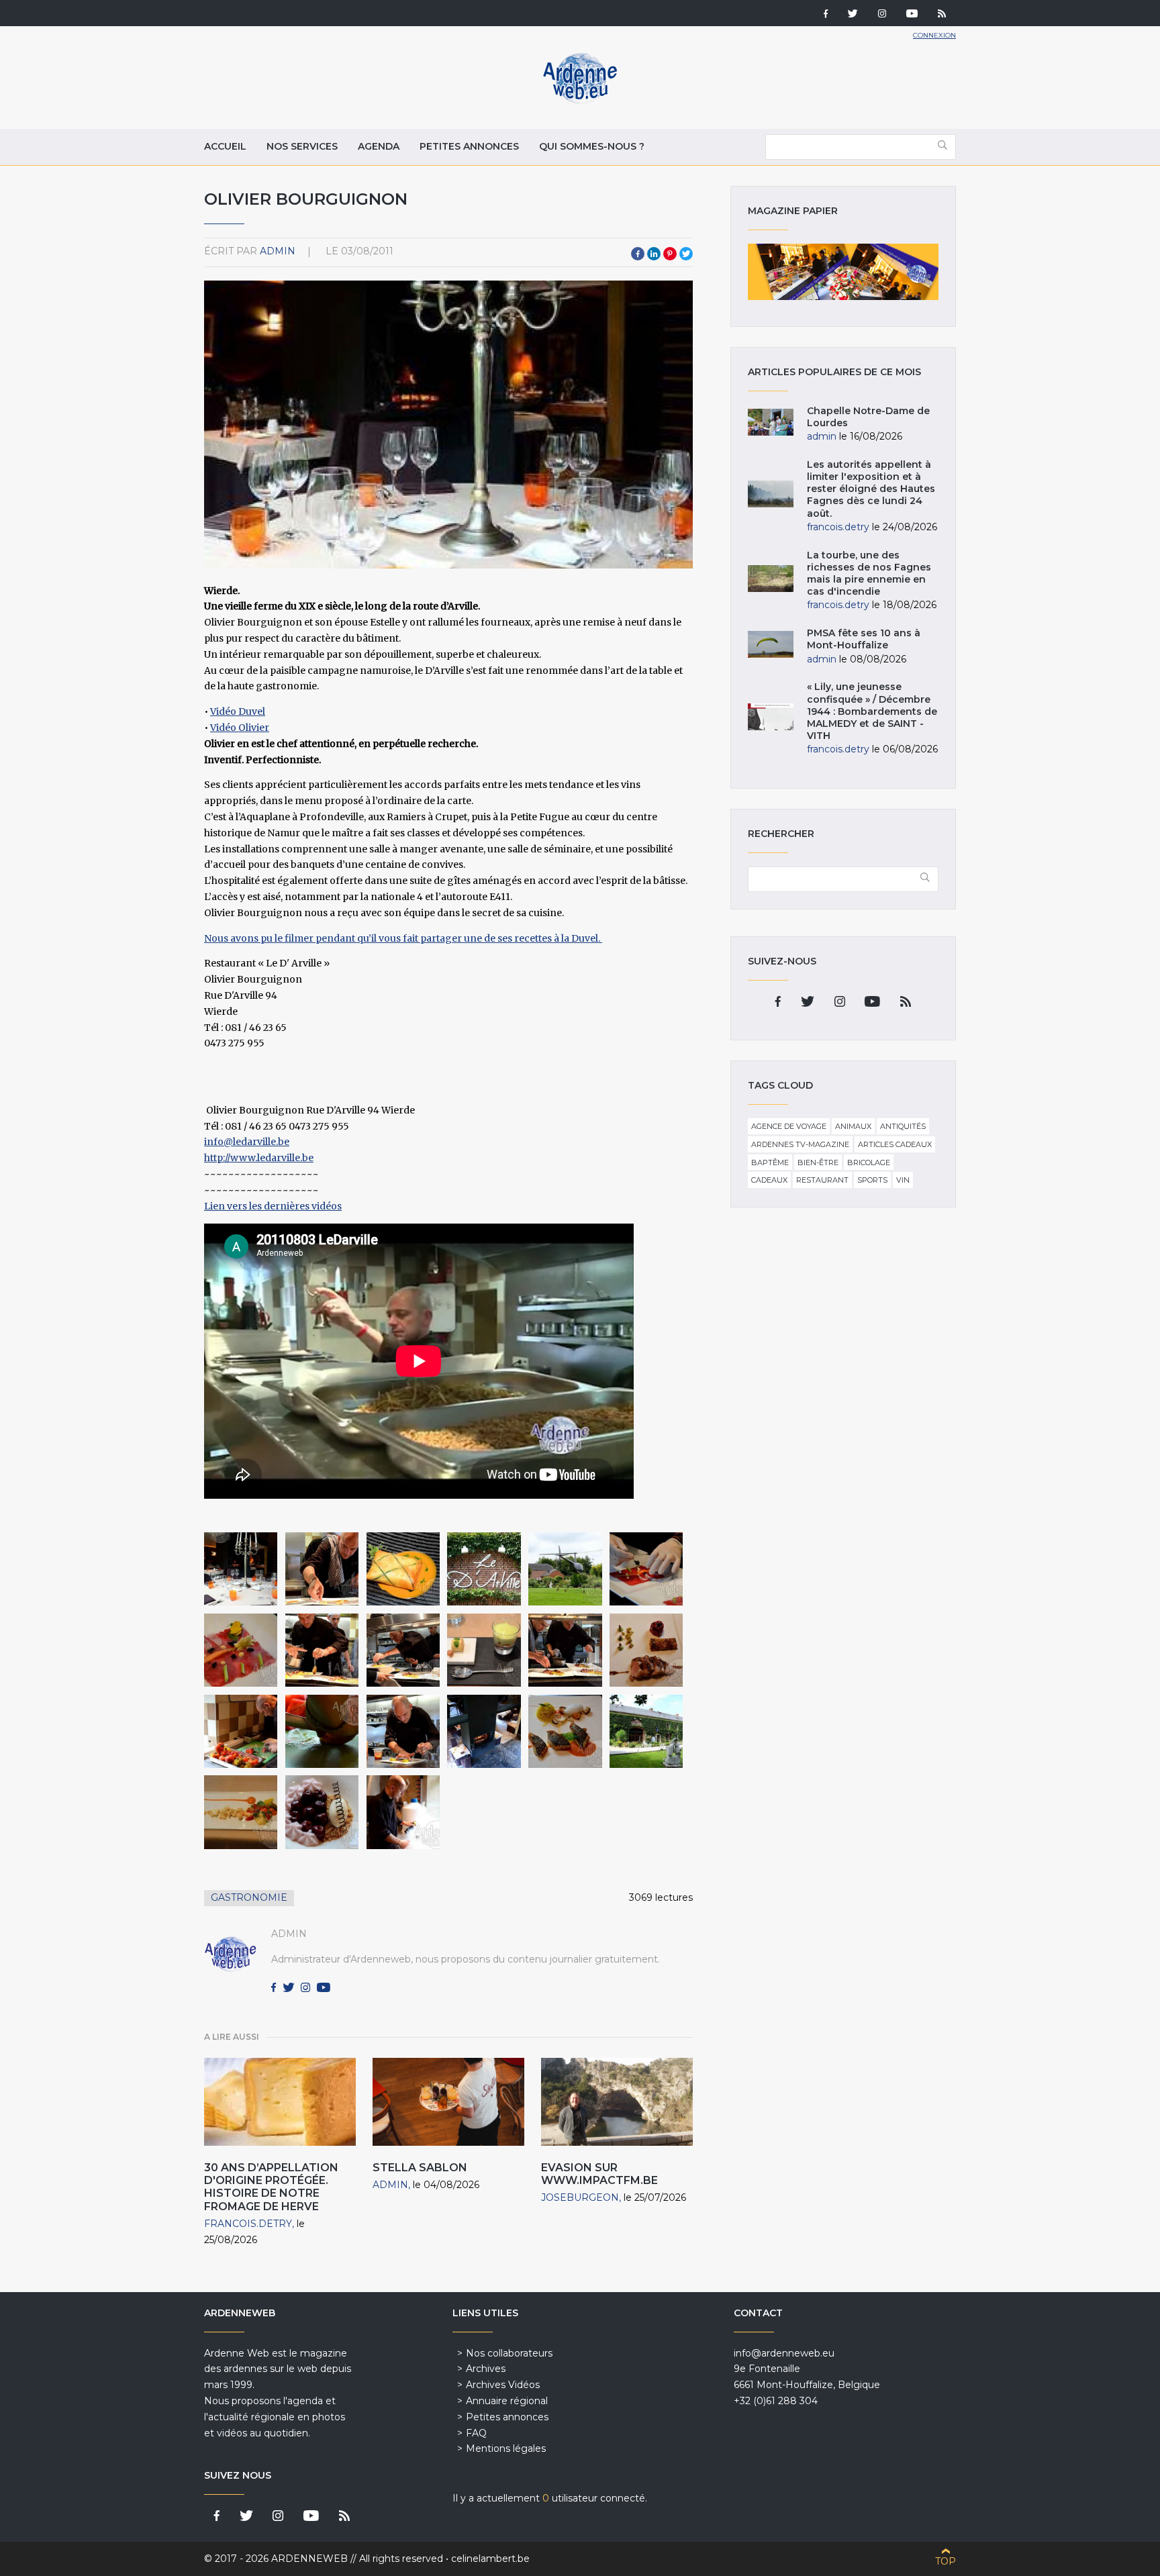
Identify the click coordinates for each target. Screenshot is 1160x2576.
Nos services (302, 146)
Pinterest (670, 254)
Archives (486, 2369)
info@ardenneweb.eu (784, 2353)
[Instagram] (882, 15)
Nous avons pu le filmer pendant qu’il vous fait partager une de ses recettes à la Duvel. (403, 938)
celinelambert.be (490, 2559)
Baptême (770, 1162)
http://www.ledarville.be (259, 1158)
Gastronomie (249, 1897)
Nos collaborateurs (509, 2353)
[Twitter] (853, 15)
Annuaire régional (507, 2401)
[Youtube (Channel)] (912, 15)
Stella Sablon (420, 2168)
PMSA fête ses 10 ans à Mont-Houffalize (864, 639)
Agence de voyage (789, 1126)
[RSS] (942, 15)
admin (278, 251)
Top (946, 2561)
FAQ (476, 2433)
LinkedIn (654, 254)
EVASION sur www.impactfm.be (599, 2174)
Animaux (853, 1126)
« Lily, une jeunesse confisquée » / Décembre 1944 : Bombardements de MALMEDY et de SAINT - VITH (872, 711)
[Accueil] (580, 101)
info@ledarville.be (247, 1142)
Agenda (379, 146)
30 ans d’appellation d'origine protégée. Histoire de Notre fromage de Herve (271, 2187)
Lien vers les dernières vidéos (273, 1206)
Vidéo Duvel (238, 711)
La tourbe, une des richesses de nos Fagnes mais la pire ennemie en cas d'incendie (869, 574)
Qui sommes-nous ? (592, 146)
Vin (903, 1180)
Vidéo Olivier (240, 728)
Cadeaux (769, 1180)
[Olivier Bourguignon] (241, 1569)
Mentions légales (506, 2448)
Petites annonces (469, 146)
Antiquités (903, 1126)
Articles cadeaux (895, 1144)
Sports (872, 1180)
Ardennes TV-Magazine (800, 1144)
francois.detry (248, 2224)
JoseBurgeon (580, 2197)
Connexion (934, 35)
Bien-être (818, 1162)
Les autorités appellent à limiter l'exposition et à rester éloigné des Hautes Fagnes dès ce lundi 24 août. (871, 489)
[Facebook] (826, 15)
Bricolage (869, 1162)
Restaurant (822, 1180)
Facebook (638, 254)
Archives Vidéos (503, 2385)
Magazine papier (843, 272)
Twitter (686, 254)
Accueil (225, 146)
